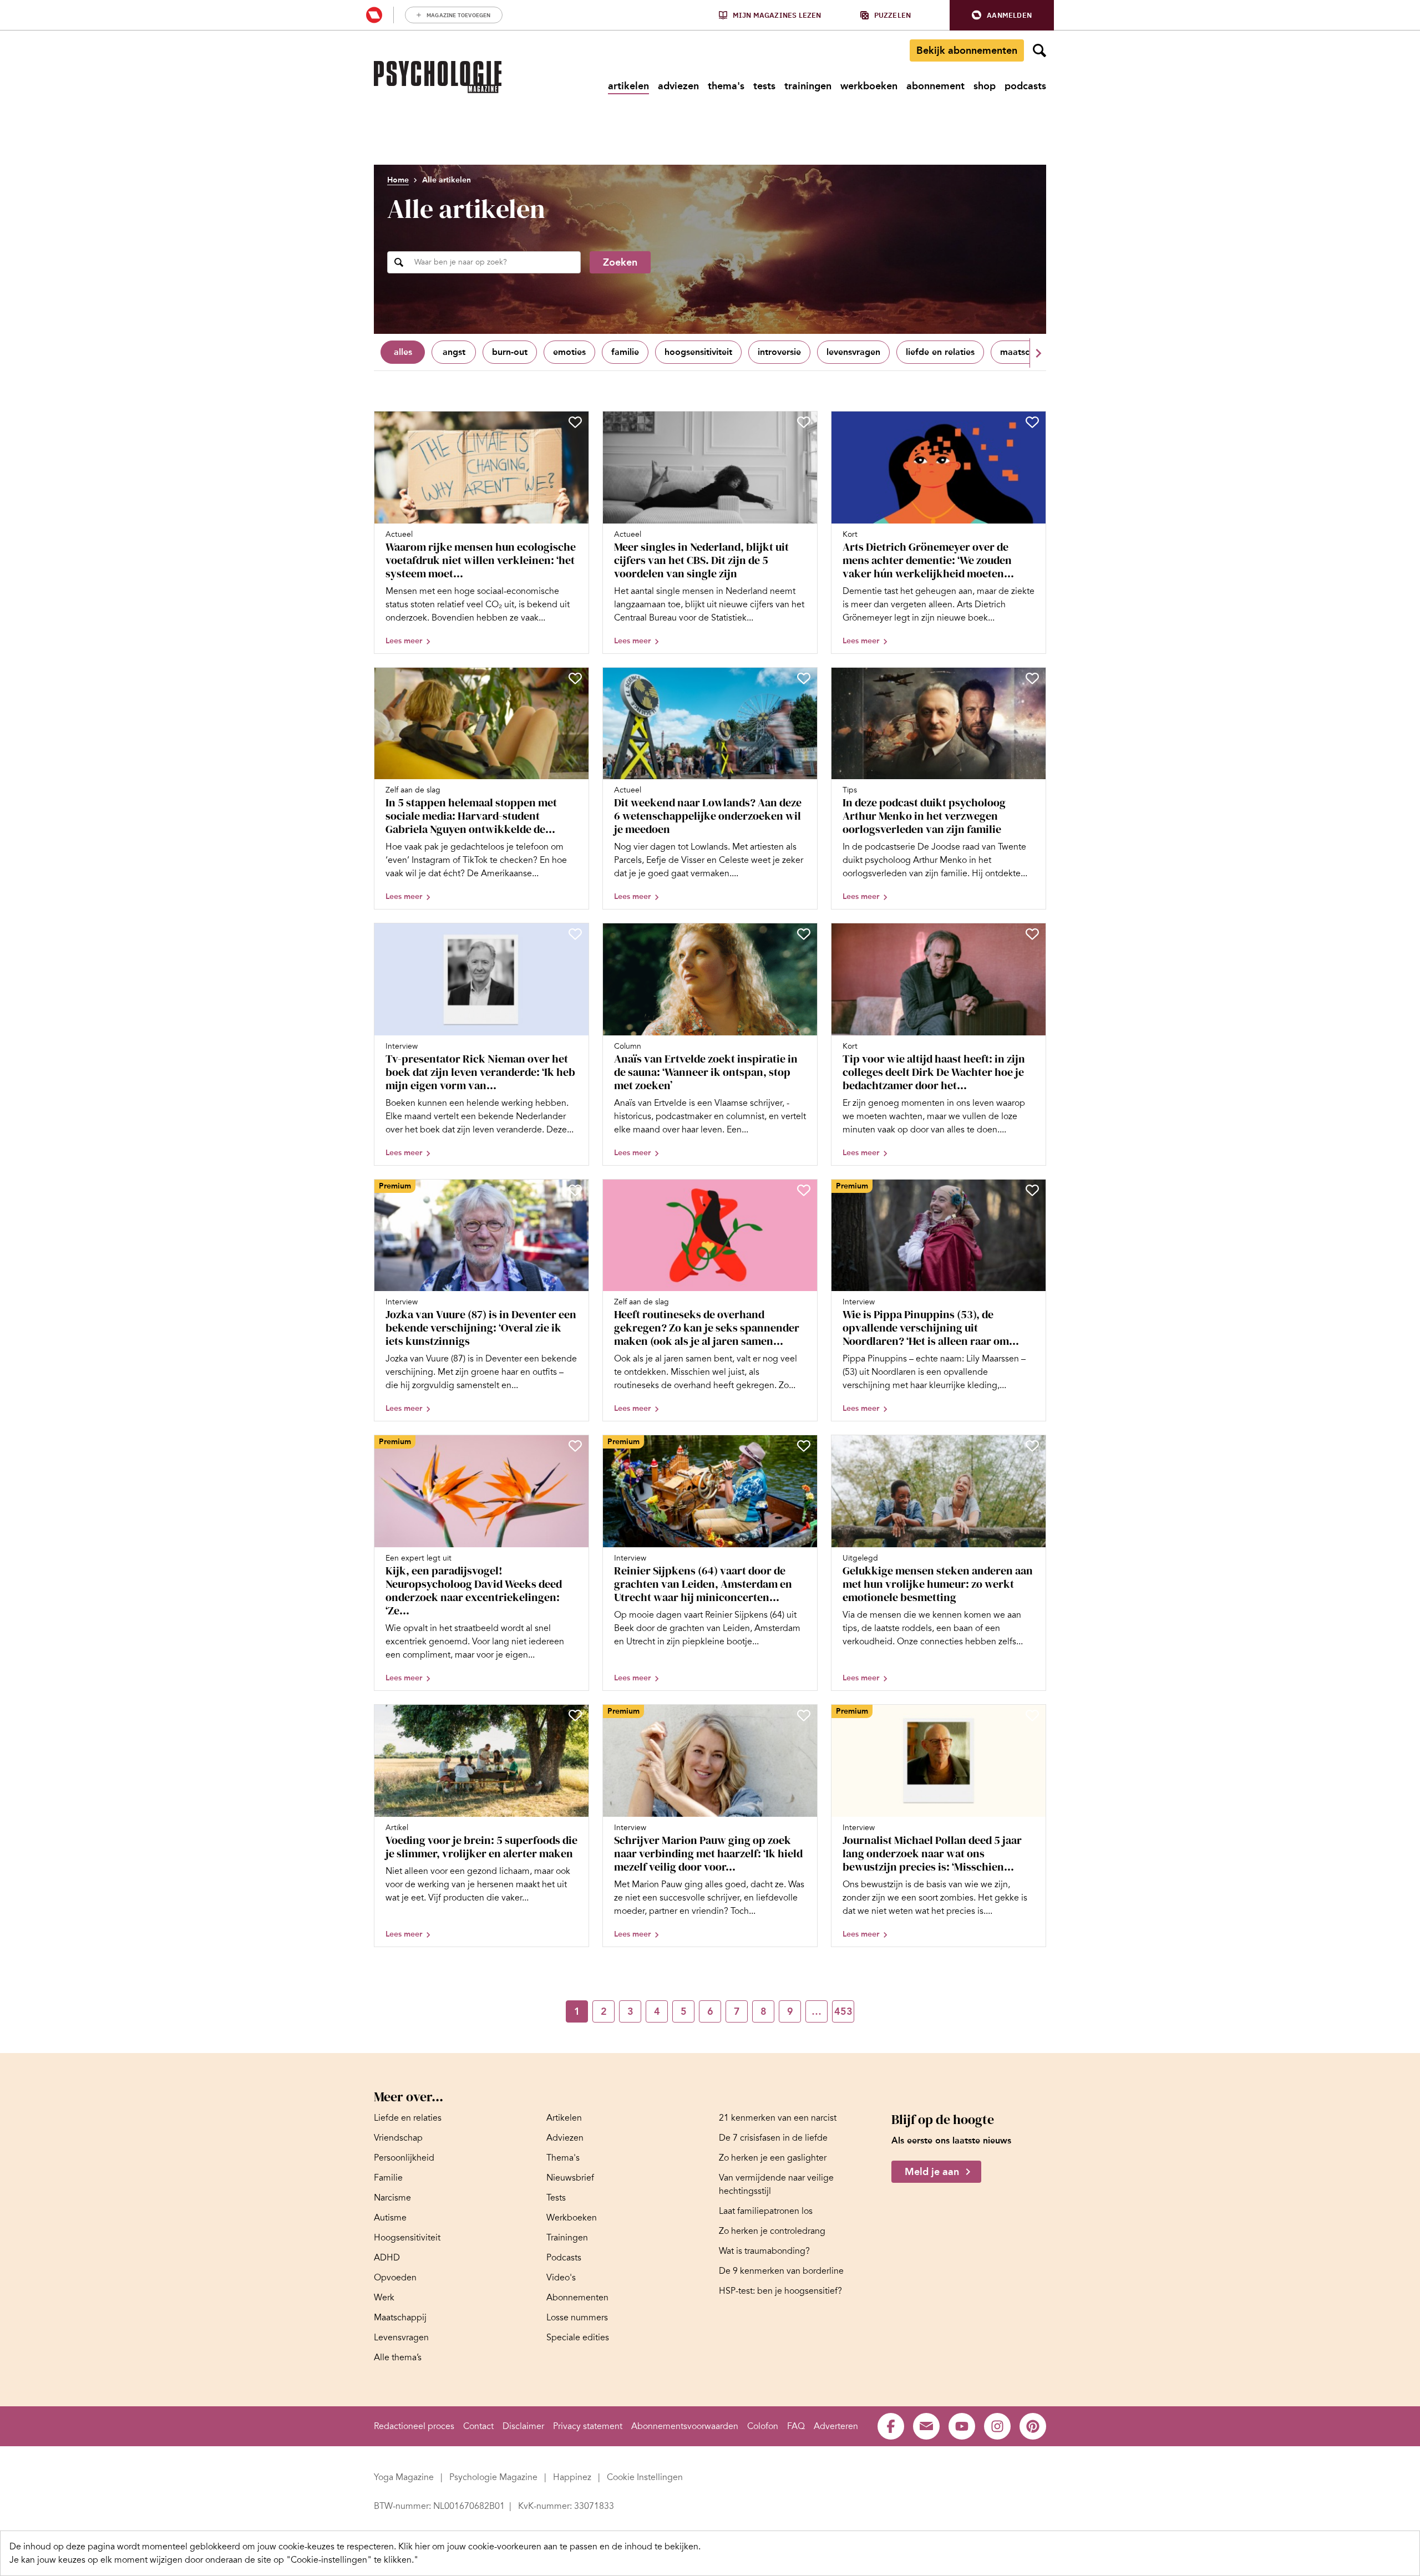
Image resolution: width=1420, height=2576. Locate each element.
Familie (625, 352)
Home (398, 180)
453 (843, 2011)
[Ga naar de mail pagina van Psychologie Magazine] (926, 2426)
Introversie (779, 352)
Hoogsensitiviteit (698, 352)
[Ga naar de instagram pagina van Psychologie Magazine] (997, 2426)
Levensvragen (853, 352)
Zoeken (620, 262)
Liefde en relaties (940, 352)
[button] (1002, 15)
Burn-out (510, 352)
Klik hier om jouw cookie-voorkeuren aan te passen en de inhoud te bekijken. (549, 2547)
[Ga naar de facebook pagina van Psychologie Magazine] (891, 2426)
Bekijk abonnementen (967, 50)
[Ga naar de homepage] (438, 77)
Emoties (569, 352)
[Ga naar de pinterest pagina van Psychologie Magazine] (1033, 2426)
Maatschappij (1028, 352)
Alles (403, 352)
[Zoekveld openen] (1039, 50)
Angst (454, 352)
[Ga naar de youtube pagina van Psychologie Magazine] (962, 2426)
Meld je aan (932, 2172)
